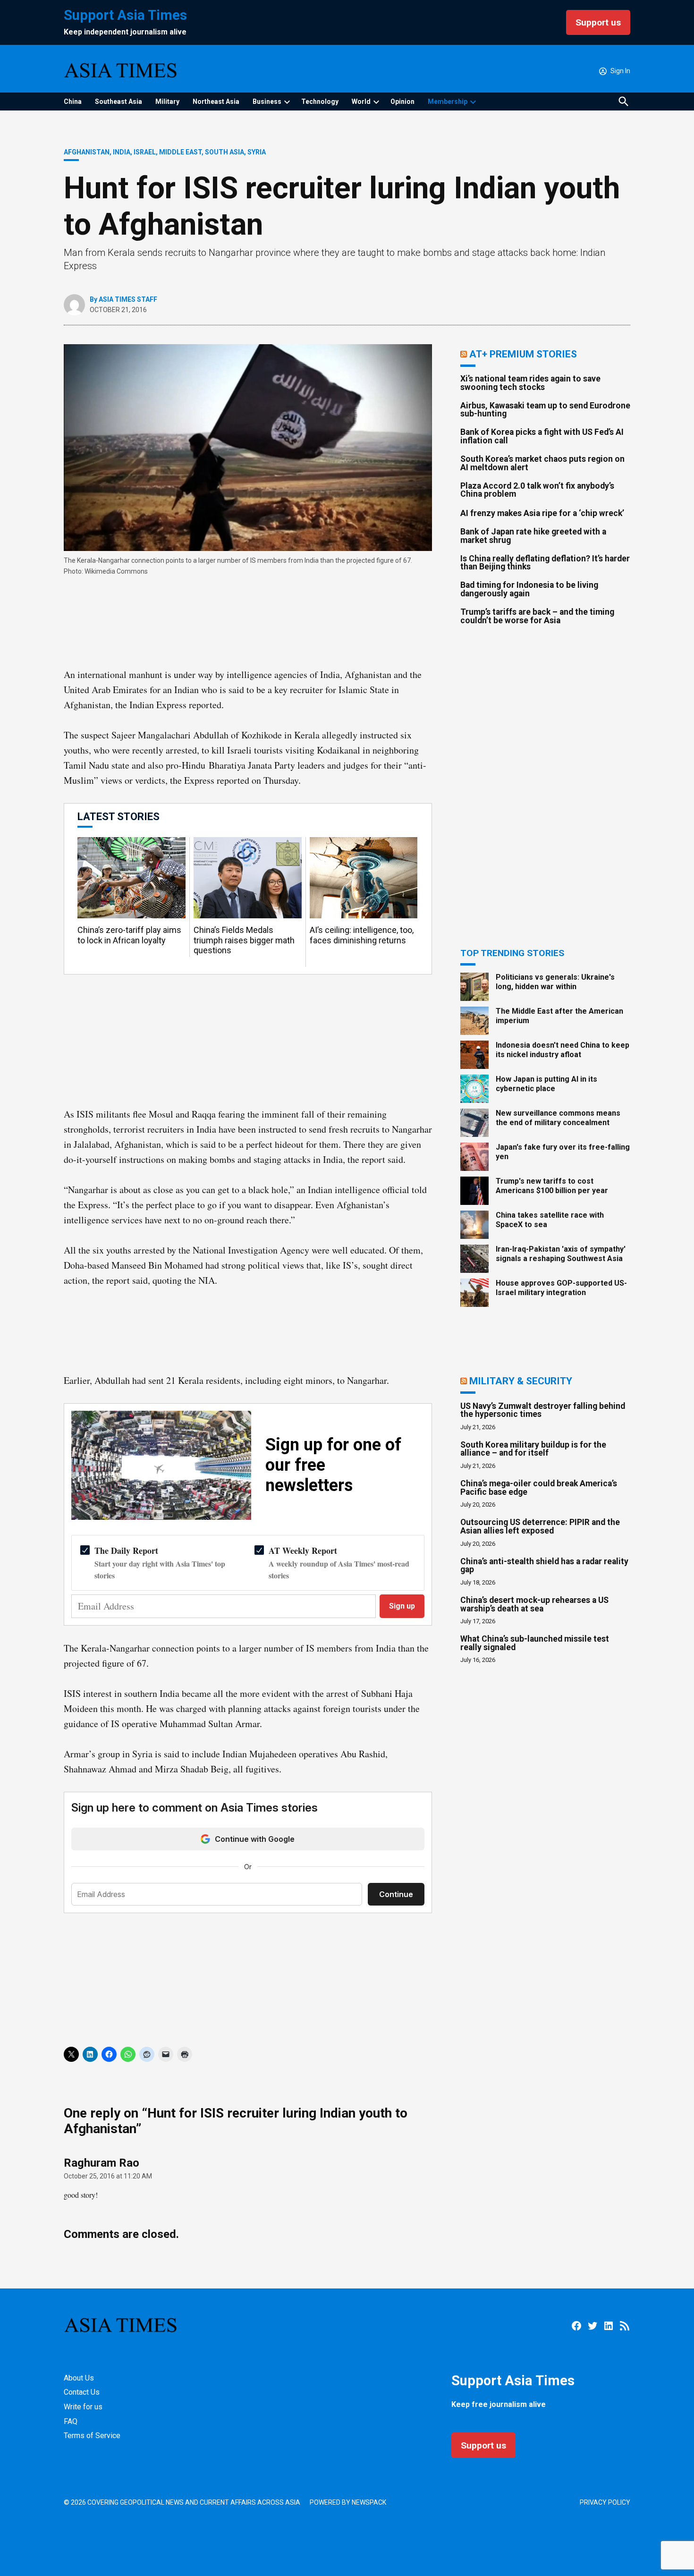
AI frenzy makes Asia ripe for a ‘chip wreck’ (542, 513)
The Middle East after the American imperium (559, 1016)
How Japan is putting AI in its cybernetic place (546, 1084)
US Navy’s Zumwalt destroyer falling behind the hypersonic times (543, 1410)
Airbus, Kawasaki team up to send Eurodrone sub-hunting (545, 410)
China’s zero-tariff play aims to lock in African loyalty (129, 935)
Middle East (180, 152)
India (122, 152)
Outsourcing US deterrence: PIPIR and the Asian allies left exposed (540, 1526)
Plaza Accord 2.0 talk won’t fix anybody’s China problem (537, 490)
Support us (598, 22)
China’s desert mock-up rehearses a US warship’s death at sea (534, 1604)
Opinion (402, 102)
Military (167, 102)
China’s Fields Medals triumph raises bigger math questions (244, 940)
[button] (248, 889)
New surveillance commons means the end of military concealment (558, 1118)
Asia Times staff (128, 299)
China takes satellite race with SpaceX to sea (550, 1220)
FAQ (71, 2421)
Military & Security (521, 1381)
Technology (320, 102)
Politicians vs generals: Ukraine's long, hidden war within (555, 982)
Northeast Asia (216, 102)
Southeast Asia (118, 102)
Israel (145, 152)
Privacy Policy (605, 2502)
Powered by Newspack (348, 2502)
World (361, 102)
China (73, 102)
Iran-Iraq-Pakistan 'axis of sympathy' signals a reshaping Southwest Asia (561, 1254)
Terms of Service (92, 2436)
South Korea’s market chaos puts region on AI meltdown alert (542, 463)
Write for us (83, 2407)
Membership (448, 102)
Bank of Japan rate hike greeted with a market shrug (533, 536)
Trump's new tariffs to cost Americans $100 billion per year (552, 1186)
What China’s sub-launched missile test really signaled (535, 1643)
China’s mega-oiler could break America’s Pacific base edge (539, 1488)
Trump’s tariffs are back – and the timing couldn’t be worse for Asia (537, 616)
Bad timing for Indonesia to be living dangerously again (529, 589)
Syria (257, 152)
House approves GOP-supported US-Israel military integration (561, 1288)
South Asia (224, 152)
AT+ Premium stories (523, 354)
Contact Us (82, 2392)
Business (267, 102)
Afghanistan (87, 152)
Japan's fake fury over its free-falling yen (563, 1152)
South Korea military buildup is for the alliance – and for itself (533, 1449)
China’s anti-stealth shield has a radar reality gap (544, 1566)
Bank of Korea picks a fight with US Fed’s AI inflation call (542, 436)
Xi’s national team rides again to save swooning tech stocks (530, 383)
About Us (79, 2378)
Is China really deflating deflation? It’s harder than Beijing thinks (545, 563)
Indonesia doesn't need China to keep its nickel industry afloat (563, 1050)
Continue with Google (255, 1839)
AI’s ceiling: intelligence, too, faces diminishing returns (362, 935)
